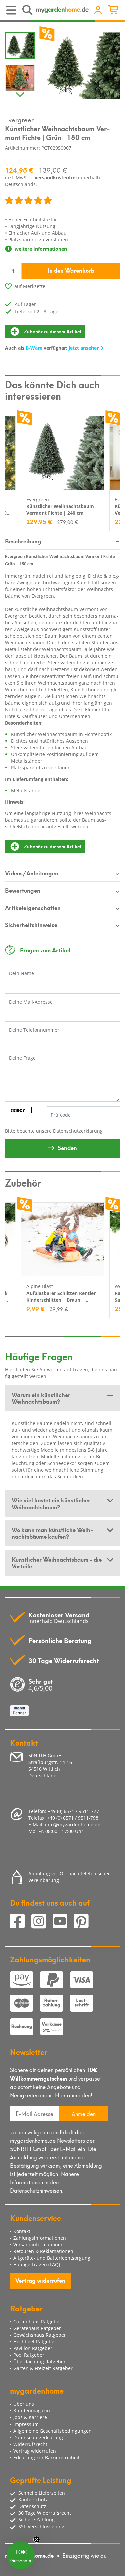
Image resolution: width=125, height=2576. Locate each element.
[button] (21, 2555)
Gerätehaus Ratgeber (37, 2328)
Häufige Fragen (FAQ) (37, 2264)
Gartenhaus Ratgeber (37, 2321)
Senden (67, 1147)
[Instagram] (42, 1922)
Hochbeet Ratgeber (35, 2341)
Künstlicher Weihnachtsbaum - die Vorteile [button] (57, 1562)
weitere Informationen (40, 249)
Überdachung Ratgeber (39, 2361)
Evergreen (20, 119)
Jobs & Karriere (30, 2417)
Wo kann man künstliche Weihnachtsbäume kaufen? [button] (52, 1533)
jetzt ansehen (85, 348)
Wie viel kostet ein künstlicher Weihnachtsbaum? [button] (51, 1503)
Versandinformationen (38, 2244)
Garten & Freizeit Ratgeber (43, 2368)
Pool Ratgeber (29, 2355)
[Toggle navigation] (12, 11)
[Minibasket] (114, 11)
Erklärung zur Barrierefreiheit (46, 2457)
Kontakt (22, 2231)
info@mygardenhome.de (73, 1824)
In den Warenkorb (71, 270)
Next (20, 93)
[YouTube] (63, 1922)
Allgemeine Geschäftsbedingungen (52, 2431)
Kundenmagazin (32, 2411)
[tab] (62, 1398)
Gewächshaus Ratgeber (40, 2335)
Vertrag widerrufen (40, 2280)
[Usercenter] (98, 11)
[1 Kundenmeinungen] (28, 201)
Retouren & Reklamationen (43, 2251)
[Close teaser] (37, 2539)
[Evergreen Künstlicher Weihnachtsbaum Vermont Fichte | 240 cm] (63, 453)
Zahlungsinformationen (40, 2238)
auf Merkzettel (30, 286)
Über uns (24, 2404)
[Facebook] (21, 1922)
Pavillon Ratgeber (33, 2348)
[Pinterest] (84, 1922)
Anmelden (84, 2113)
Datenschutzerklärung (78, 1131)
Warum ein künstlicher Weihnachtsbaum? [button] (41, 1398)
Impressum (26, 2424)
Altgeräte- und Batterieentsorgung (52, 2258)
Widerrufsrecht (30, 2444)
